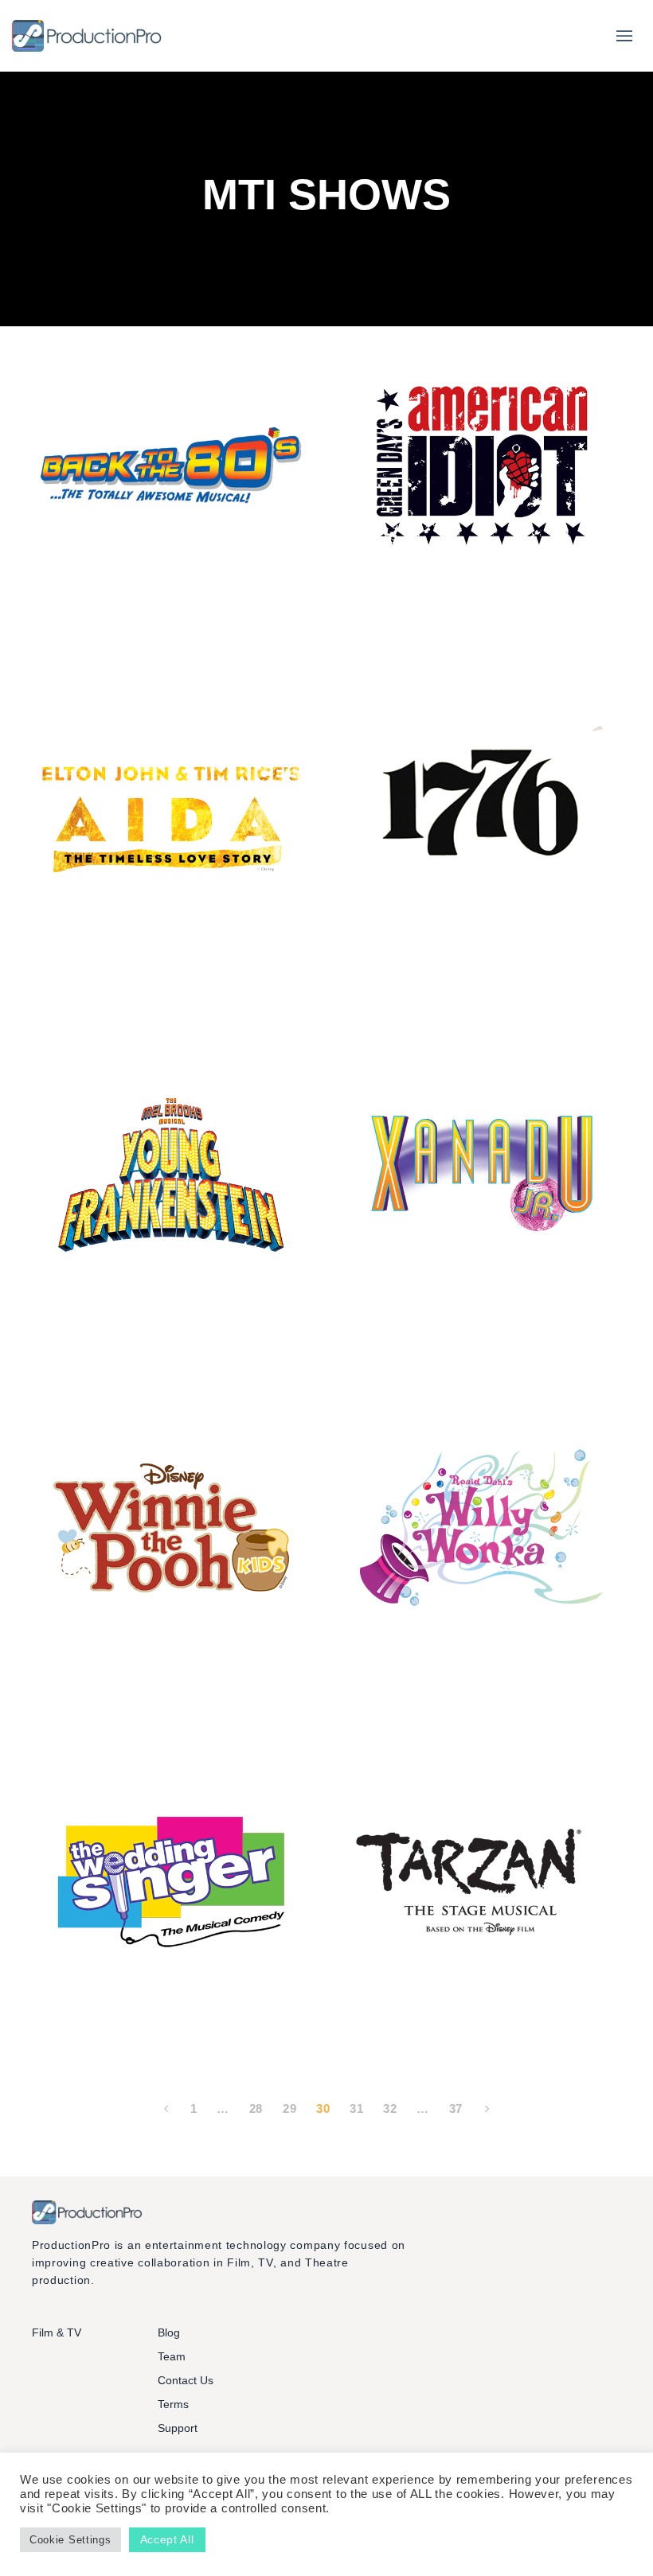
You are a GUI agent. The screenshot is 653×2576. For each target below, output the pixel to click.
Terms (173, 2404)
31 (356, 2108)
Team (172, 2356)
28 (256, 2108)
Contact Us (186, 2380)
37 (456, 2108)
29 (289, 2108)
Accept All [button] (167, 2539)
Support (178, 2428)
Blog (169, 2332)
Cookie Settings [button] (70, 2540)
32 (390, 2108)
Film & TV (57, 2332)
